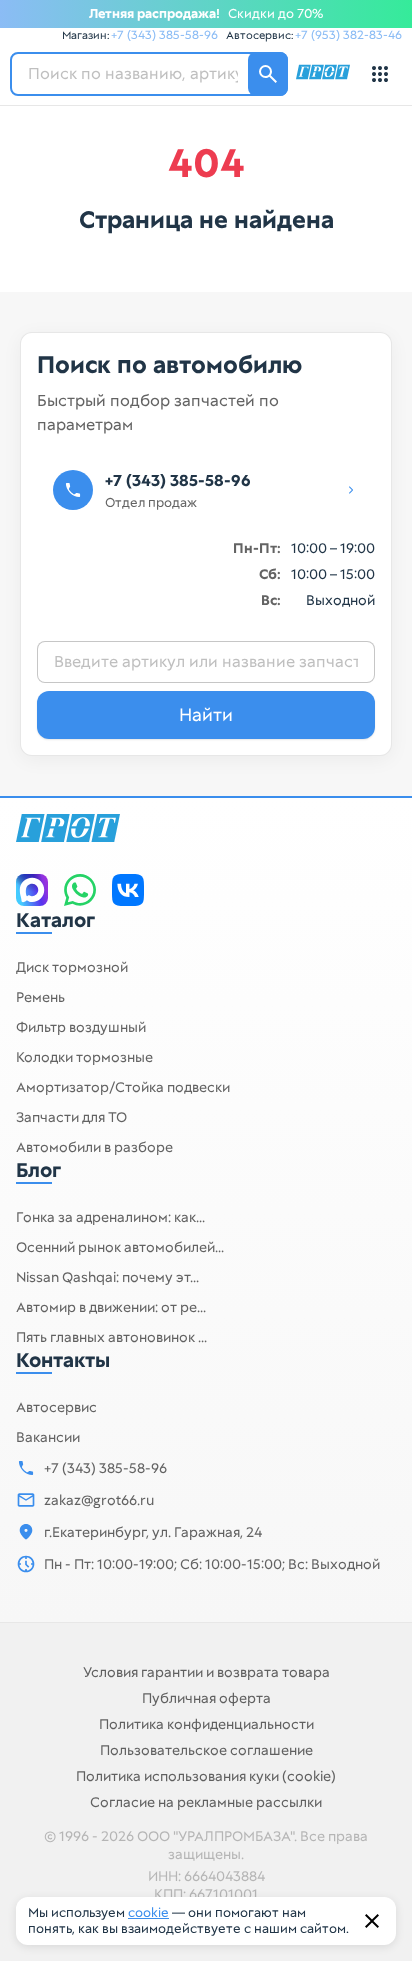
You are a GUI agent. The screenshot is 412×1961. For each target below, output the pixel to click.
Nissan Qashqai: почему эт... (107, 1277)
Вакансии (48, 1437)
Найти (206, 714)
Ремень (40, 997)
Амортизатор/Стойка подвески (123, 1087)
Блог (38, 1170)
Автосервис (56, 1407)
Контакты (63, 1360)
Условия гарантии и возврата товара (206, 1672)
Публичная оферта (206, 1698)
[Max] (32, 890)
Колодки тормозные (84, 1057)
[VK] (128, 890)
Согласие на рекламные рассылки (206, 1802)
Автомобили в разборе (94, 1147)
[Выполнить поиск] (268, 74)
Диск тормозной (72, 967)
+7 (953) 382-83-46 (348, 35)
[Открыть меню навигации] (380, 74)
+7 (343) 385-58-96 (164, 35)
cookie (148, 1912)
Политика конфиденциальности (206, 1724)
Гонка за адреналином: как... (110, 1217)
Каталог (55, 920)
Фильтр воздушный (81, 1027)
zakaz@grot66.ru (99, 1500)
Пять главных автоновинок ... (111, 1337)
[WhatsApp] (80, 890)
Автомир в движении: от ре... (111, 1307)
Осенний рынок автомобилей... (120, 1247)
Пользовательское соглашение (206, 1750)
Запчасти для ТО (71, 1117)
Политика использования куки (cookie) (206, 1776)
